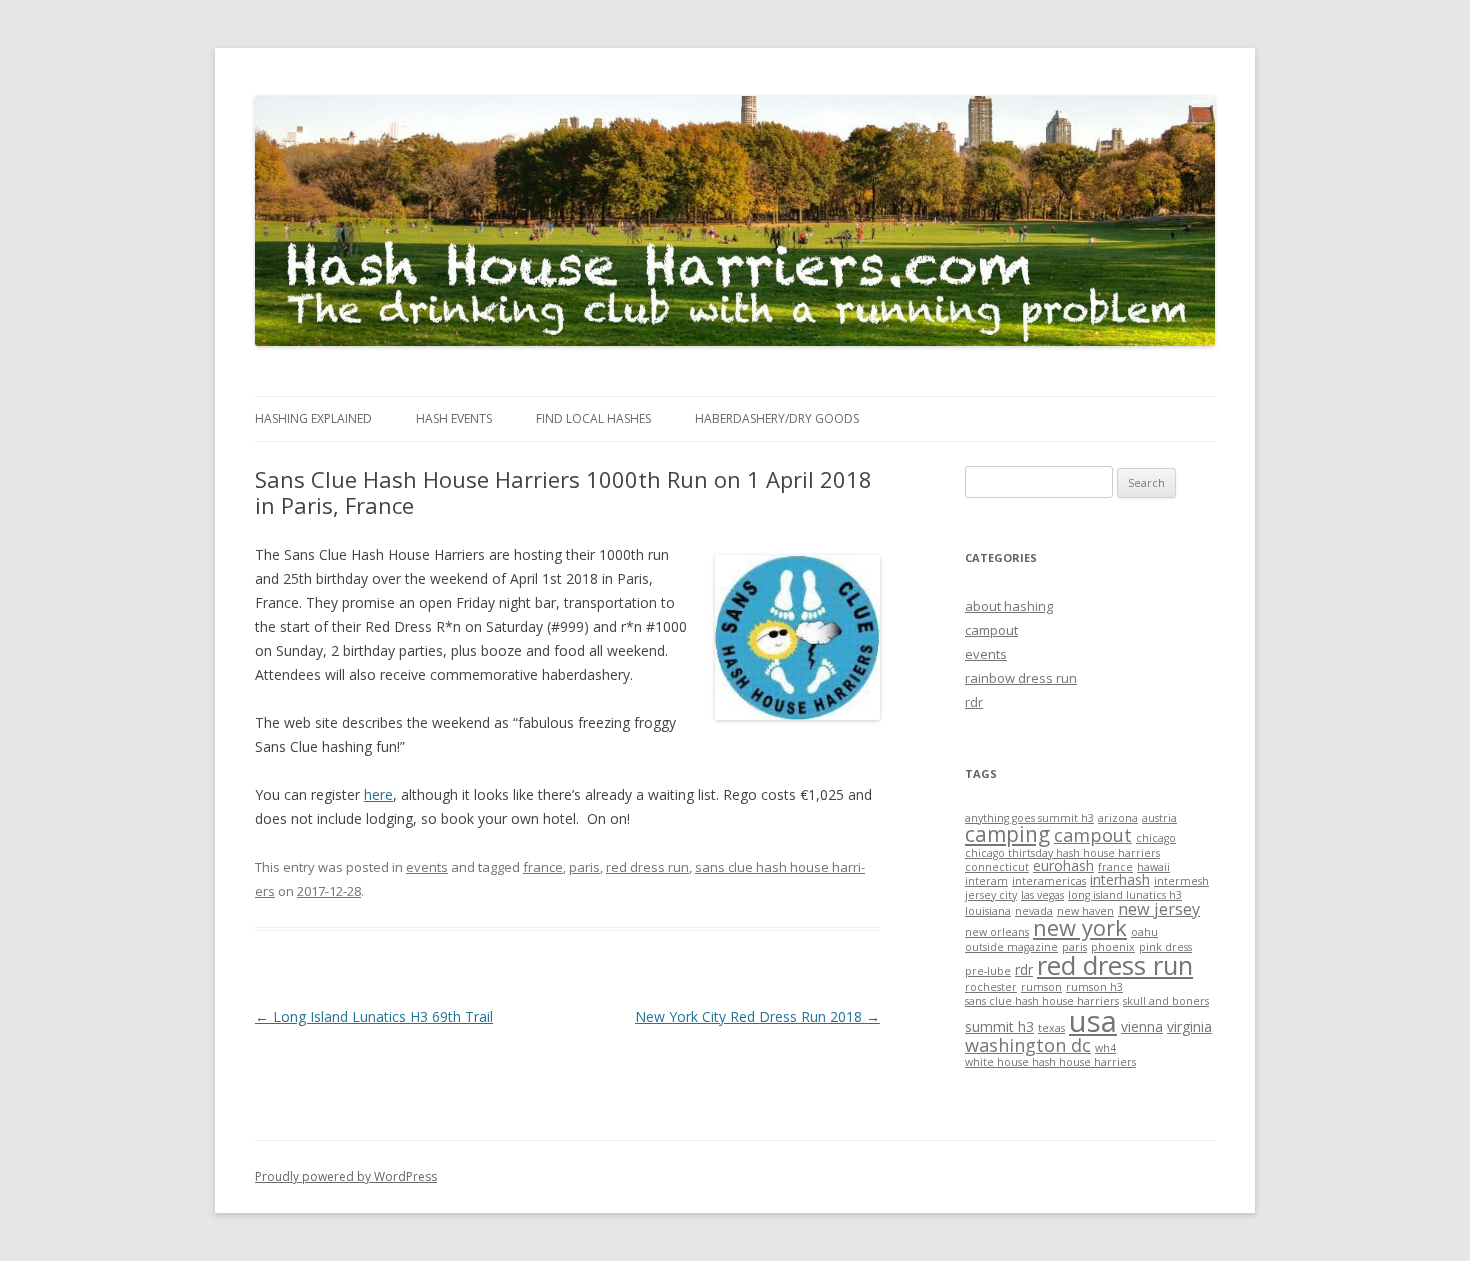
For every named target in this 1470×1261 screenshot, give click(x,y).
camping (1007, 834)
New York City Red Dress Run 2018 (757, 1016)
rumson (1041, 987)
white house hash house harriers (1050, 1062)
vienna (1142, 1026)
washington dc (1028, 1045)
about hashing (1009, 606)
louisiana (988, 911)
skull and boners (1166, 1001)
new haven (1085, 911)
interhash (1120, 879)
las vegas (1042, 895)
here (378, 794)
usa (1093, 1021)
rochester (991, 987)
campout (991, 630)
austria (1159, 818)
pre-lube (988, 971)
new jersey (1159, 909)
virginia (1189, 1026)
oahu (1144, 932)
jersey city (991, 895)
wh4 (1105, 1048)
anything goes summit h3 (1029, 818)
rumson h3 (1094, 987)
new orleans (997, 932)
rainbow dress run (1021, 678)
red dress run (647, 867)
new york (1080, 927)
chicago (1156, 838)
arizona (1118, 818)
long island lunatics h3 (1125, 895)
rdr (974, 702)
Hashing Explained (313, 418)
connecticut (997, 867)
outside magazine (1011, 947)
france (543, 867)
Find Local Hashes (593, 418)
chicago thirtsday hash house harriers (1062, 853)
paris (584, 867)
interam (986, 881)
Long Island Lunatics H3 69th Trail (374, 1016)
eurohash (1063, 865)
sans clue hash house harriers (1042, 1001)
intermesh (1181, 881)
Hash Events (454, 418)
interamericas (1049, 881)
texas (1051, 1028)
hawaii (1153, 867)
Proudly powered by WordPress (346, 1176)
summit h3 (999, 1026)
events (427, 867)
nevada (1034, 911)
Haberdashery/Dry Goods (777, 418)
